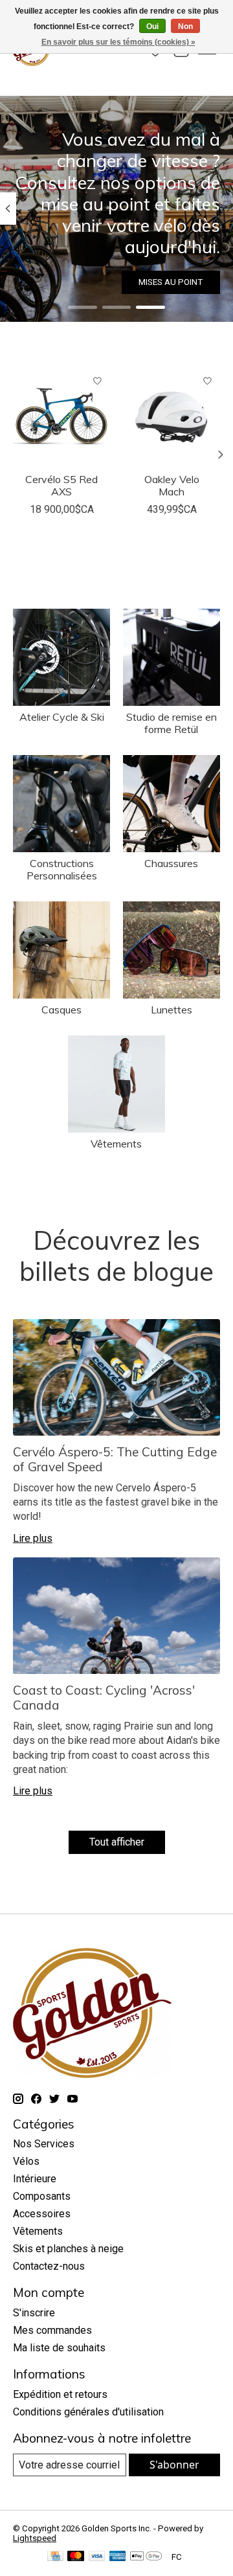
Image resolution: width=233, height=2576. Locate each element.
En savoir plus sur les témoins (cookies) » (118, 42)
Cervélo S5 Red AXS (61, 485)
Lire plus (33, 1538)
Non (185, 27)
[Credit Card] (55, 2557)
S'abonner (174, 2465)
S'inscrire (34, 2313)
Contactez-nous (49, 2266)
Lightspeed (35, 2538)
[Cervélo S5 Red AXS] (61, 417)
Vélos (26, 2161)
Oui (152, 27)
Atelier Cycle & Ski (62, 717)
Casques (61, 1010)
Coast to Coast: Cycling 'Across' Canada (104, 1698)
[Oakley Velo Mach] (172, 417)
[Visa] (97, 2557)
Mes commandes (52, 2330)
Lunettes (172, 1010)
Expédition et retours (60, 2394)
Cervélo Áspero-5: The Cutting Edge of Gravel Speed (115, 1459)
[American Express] (118, 2557)
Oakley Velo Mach (172, 485)
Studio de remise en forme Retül (172, 723)
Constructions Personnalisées (62, 869)
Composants (42, 2196)
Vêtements (116, 1144)
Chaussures (171, 863)
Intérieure (35, 2179)
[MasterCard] (76, 2557)
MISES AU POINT (171, 282)
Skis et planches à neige (68, 2249)
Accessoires (42, 2214)
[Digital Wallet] (146, 2557)
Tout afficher (117, 1842)
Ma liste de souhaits (59, 2348)
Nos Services (44, 2144)
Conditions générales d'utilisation (88, 2412)
